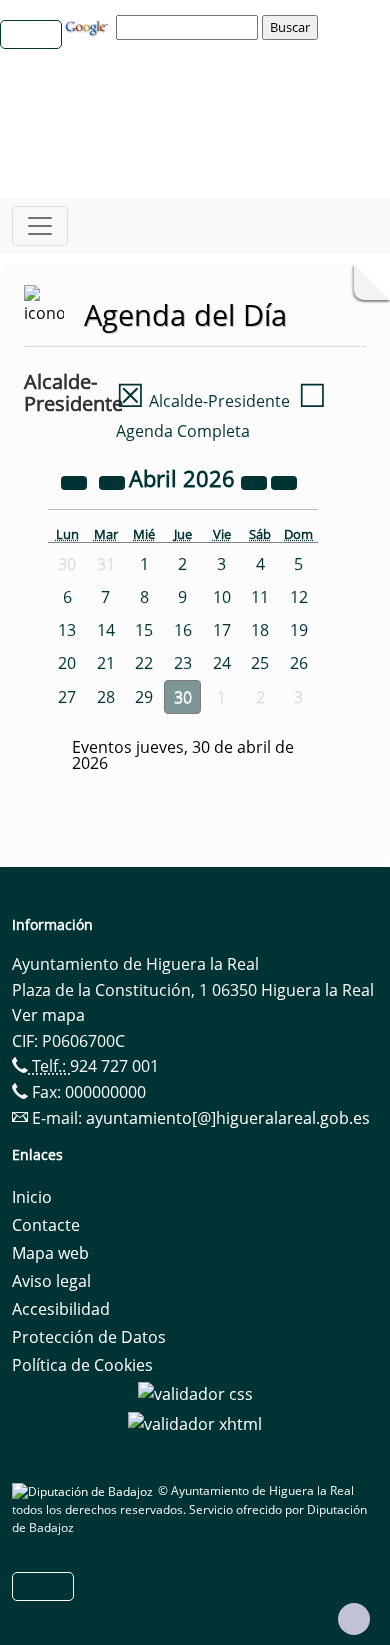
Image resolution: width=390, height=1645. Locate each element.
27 (67, 697)
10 (222, 597)
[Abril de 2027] (256, 481)
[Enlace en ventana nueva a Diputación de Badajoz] (85, 1490)
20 (67, 663)
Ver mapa (48, 1015)
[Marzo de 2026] (114, 481)
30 (183, 697)
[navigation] (190, 27)
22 (144, 663)
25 (260, 663)
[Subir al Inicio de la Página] (354, 1619)
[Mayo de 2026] (284, 481)
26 (299, 663)
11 (260, 597)
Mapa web (50, 1253)
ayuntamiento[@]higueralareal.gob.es (228, 1118)
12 (299, 597)
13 (67, 630)
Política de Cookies (82, 1365)
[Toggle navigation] (40, 226)
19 (299, 630)
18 (260, 630)
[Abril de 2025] (76, 481)
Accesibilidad (61, 1309)
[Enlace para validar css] (195, 1393)
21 (106, 663)
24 (222, 663)
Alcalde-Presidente (203, 401)
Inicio (32, 1197)
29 (144, 697)
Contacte (46, 1225)
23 (183, 663)
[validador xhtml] (195, 1422)
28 (106, 697)
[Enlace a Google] (89, 26)
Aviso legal (51, 1281)
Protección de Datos (89, 1337)
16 (183, 630)
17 (222, 630)
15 (144, 630)
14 (106, 630)
